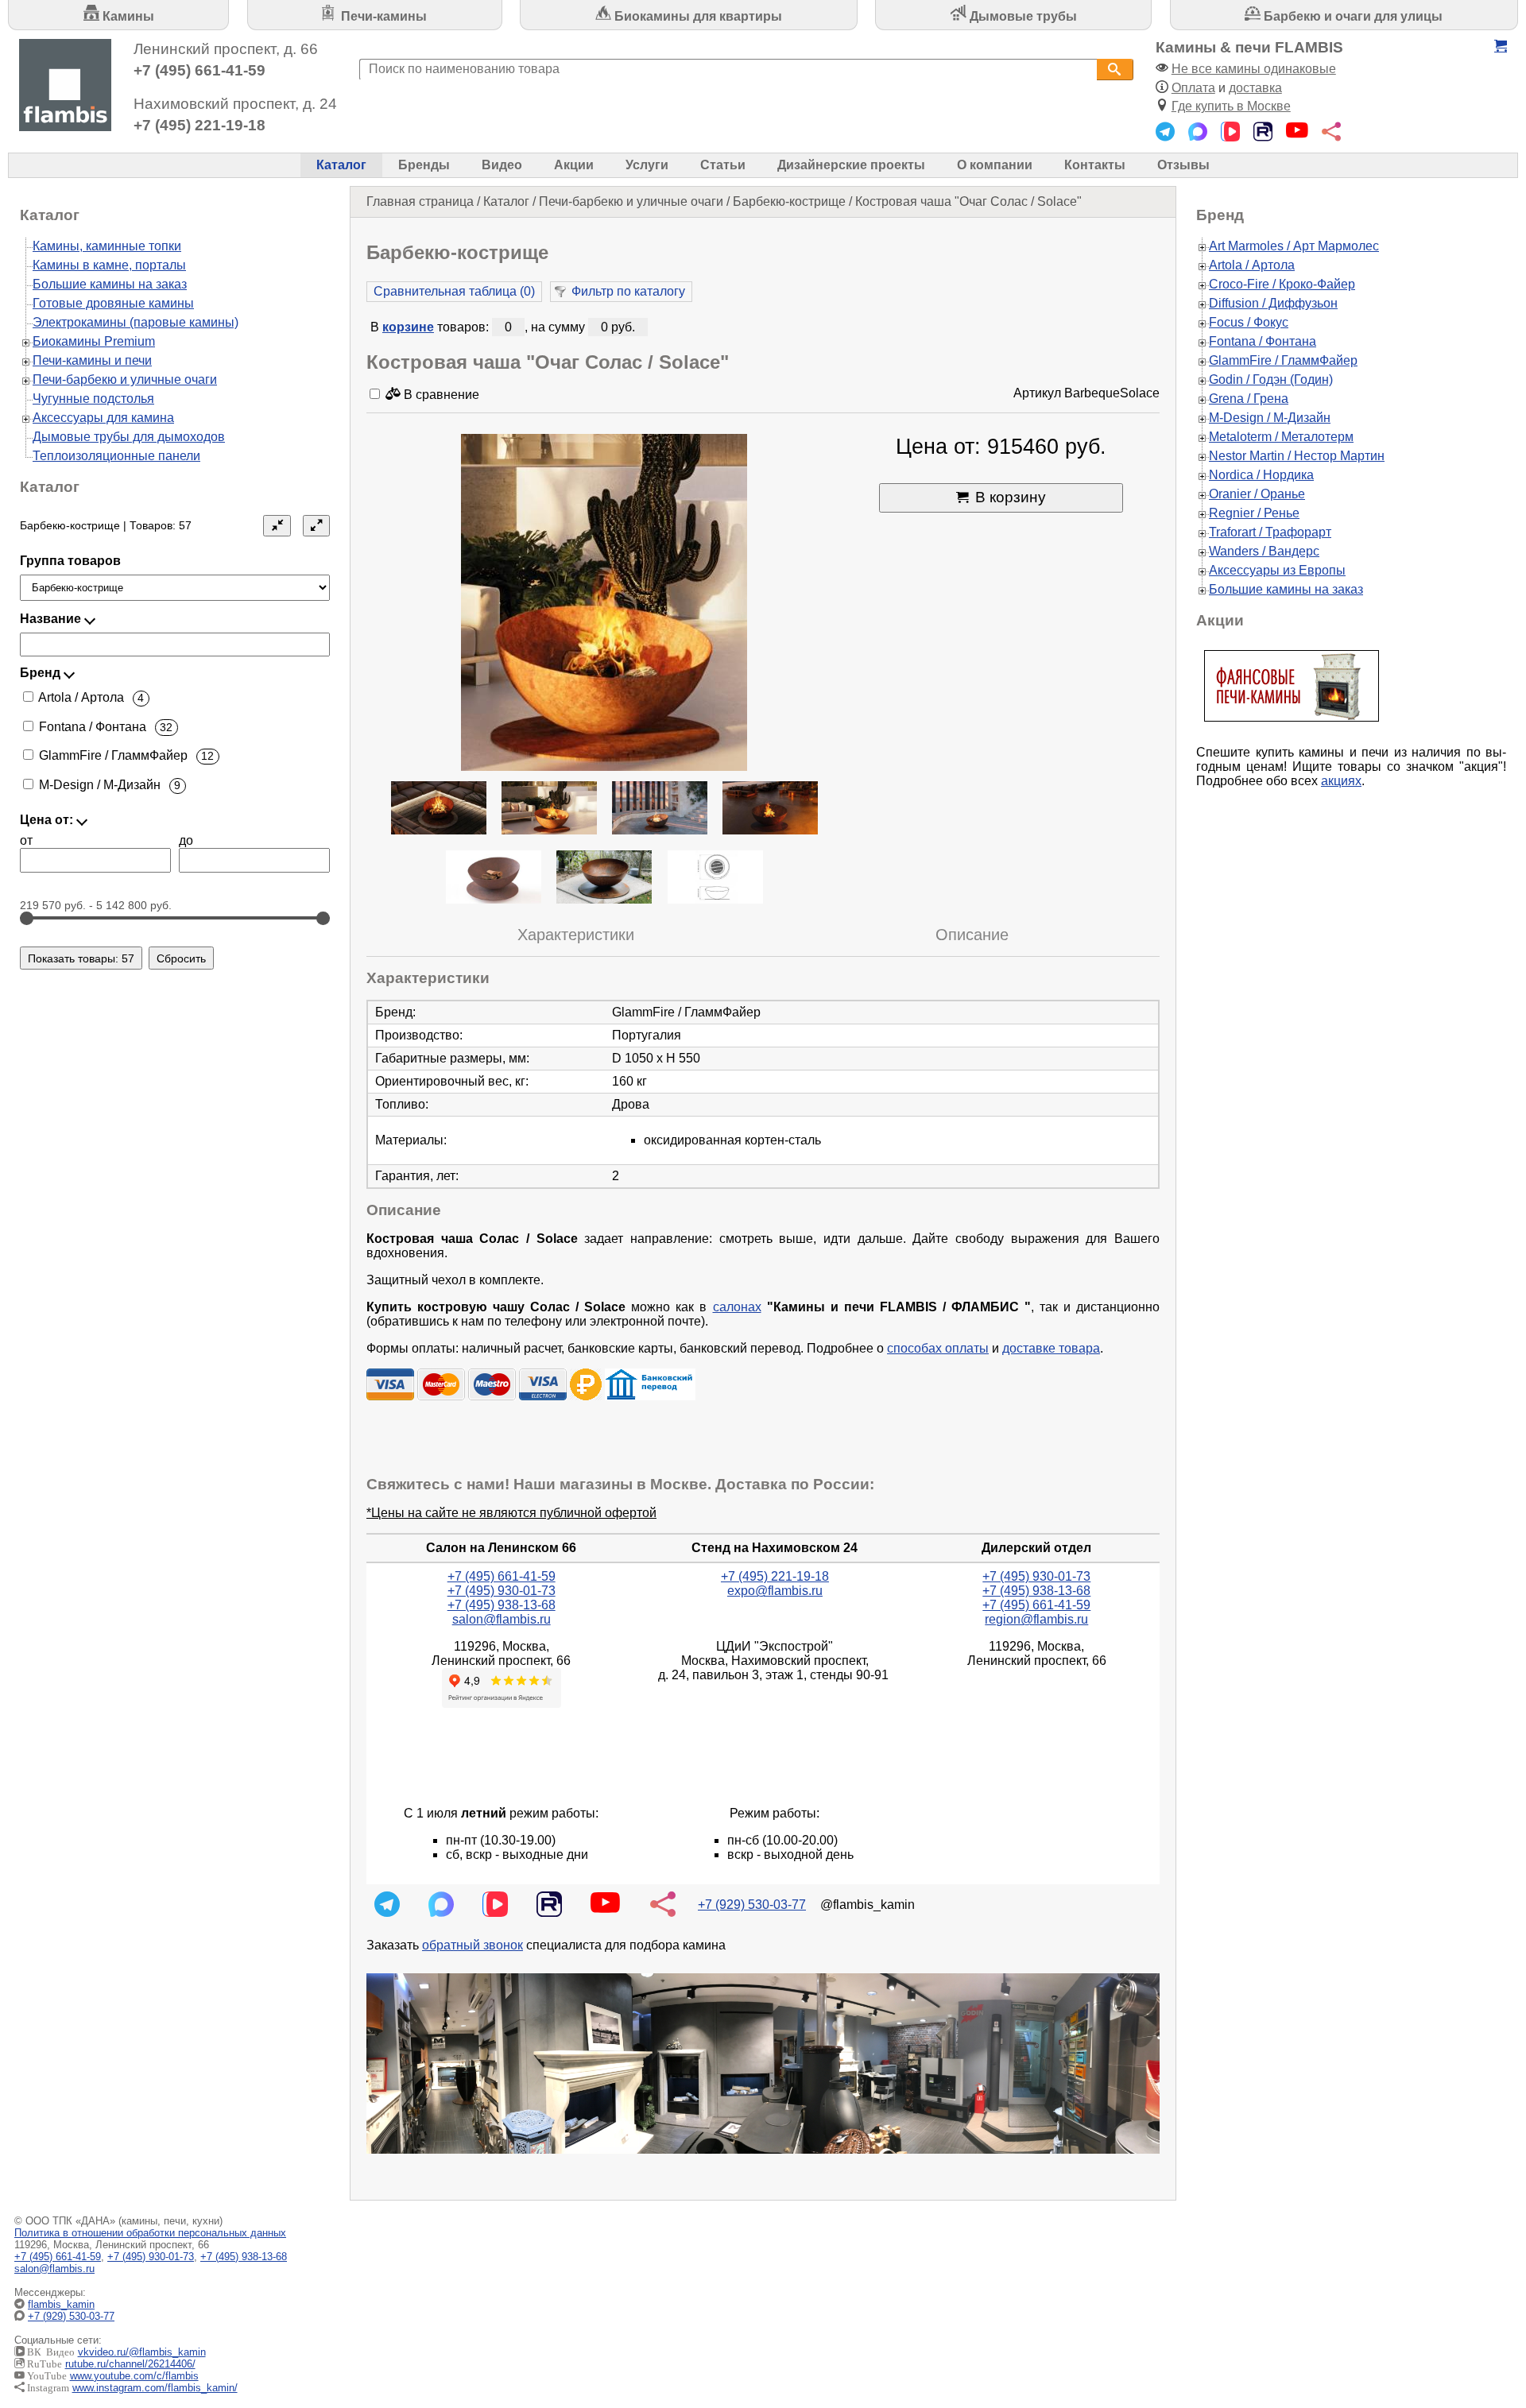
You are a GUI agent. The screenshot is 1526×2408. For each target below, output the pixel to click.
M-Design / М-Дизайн (1270, 418)
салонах (737, 1307)
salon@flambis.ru (502, 1619)
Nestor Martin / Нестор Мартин (1297, 456)
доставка (1255, 88)
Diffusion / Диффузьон (1273, 303)
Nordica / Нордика (1261, 475)
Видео (502, 165)
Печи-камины (382, 16)
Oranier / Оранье (1257, 494)
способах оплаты (938, 1348)
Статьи (723, 165)
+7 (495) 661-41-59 (199, 70)
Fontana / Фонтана (1263, 341)
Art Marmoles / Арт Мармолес (1294, 246)
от (26, 840)
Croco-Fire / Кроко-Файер (1282, 284)
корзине (408, 327)
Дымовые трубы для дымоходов (129, 437)
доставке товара (1051, 1348)
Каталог (341, 165)
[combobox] (728, 70)
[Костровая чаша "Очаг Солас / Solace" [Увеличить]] (604, 604)
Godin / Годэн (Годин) (1271, 379)
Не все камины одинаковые (1254, 69)
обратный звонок (473, 1945)
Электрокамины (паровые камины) (136, 322)
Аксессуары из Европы (1277, 570)
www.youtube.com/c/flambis (134, 2376)
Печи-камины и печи (92, 360)
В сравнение (440, 395)
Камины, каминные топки (107, 246)
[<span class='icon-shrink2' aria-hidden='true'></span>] (277, 526)
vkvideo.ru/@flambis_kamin (142, 2352)
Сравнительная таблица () (454, 291)
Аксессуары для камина (103, 418)
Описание (972, 935)
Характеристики (576, 935)
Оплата (1193, 88)
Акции (574, 165)
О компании (995, 165)
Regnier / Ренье (1254, 513)
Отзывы (1183, 165)
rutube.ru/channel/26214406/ (130, 2364)
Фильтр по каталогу (628, 291)
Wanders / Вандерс (1264, 551)
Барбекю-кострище (789, 201)
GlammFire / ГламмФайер (1283, 360)
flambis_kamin (61, 2304)
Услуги (647, 165)
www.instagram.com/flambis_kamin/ (155, 2388)
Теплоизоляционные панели (116, 456)
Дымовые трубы (1022, 16)
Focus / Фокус (1249, 322)
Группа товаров (70, 561)
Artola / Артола (1252, 265)
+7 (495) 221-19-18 (199, 125)
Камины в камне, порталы (109, 265)
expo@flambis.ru (775, 1591)
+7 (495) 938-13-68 (502, 1605)
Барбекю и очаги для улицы (1352, 16)
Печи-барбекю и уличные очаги (631, 201)
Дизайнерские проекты (851, 165)
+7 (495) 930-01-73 (502, 1591)
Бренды (424, 165)
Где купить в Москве (1231, 106)
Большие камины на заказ (110, 284)
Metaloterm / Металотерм (1281, 437)
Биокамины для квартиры (697, 16)
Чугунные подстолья (93, 399)
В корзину (1011, 497)
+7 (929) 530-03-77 (752, 1905)
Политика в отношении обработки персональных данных (150, 2233)
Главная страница (420, 201)
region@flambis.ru (1036, 1619)
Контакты (1095, 165)
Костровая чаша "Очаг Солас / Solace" (968, 201)
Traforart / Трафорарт (1270, 532)
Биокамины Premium (94, 341)
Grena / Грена (1249, 399)
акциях (1341, 781)
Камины (127, 16)
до (186, 840)
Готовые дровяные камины (113, 303)
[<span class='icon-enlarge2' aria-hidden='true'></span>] (316, 526)
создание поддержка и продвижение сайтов (1485, 2317)
